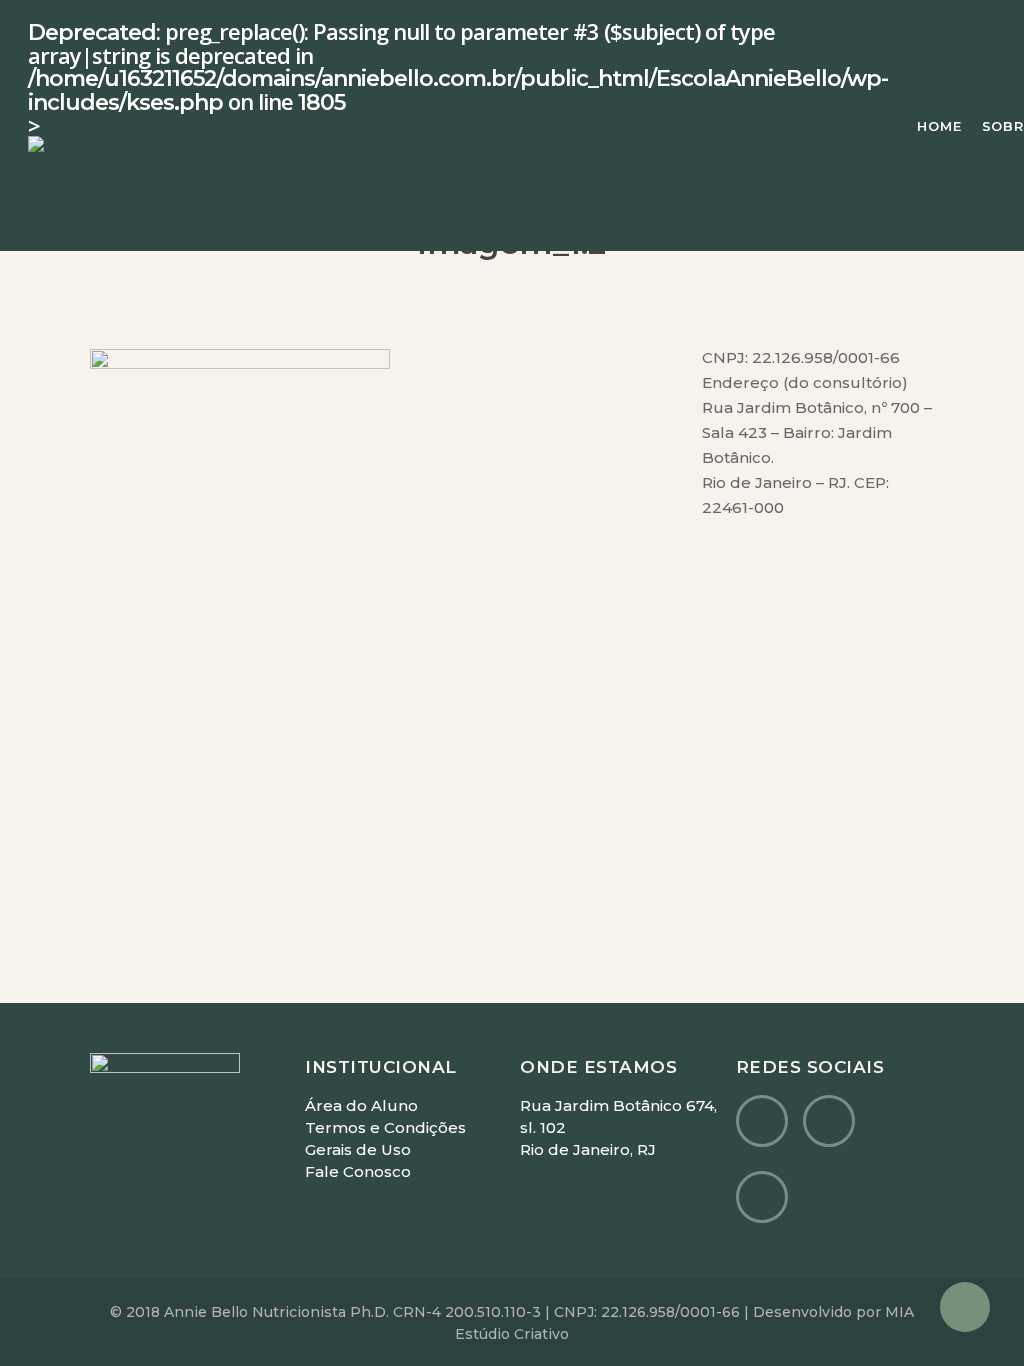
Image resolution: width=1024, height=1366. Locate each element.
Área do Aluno (361, 1105)
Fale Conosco (358, 1171)
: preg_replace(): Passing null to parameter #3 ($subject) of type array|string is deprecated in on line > (458, 80)
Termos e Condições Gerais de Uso (385, 1138)
